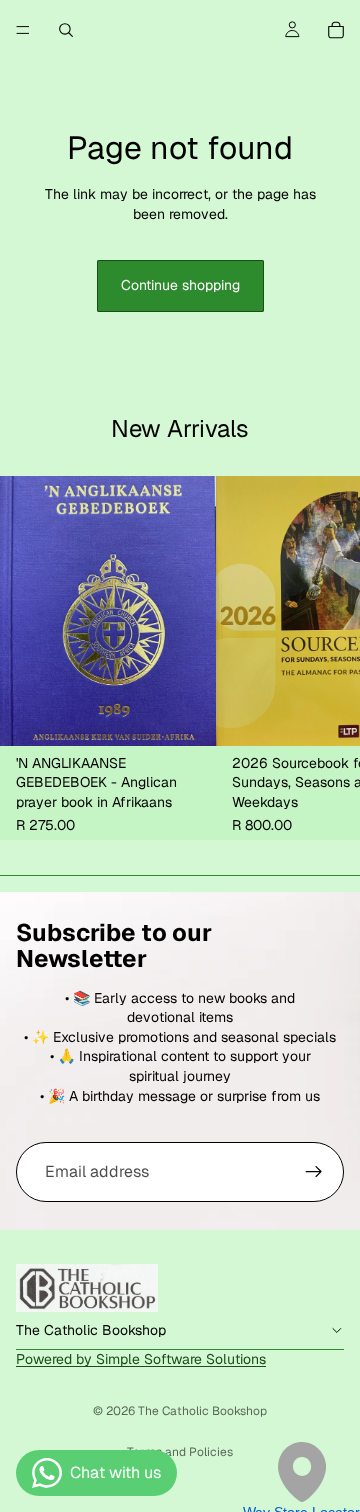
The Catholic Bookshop (202, 1411)
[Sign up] (314, 1172)
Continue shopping (180, 285)
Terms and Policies (180, 1452)
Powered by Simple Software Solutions (141, 1359)
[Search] (66, 30)
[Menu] (23, 30)
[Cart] (336, 30)
